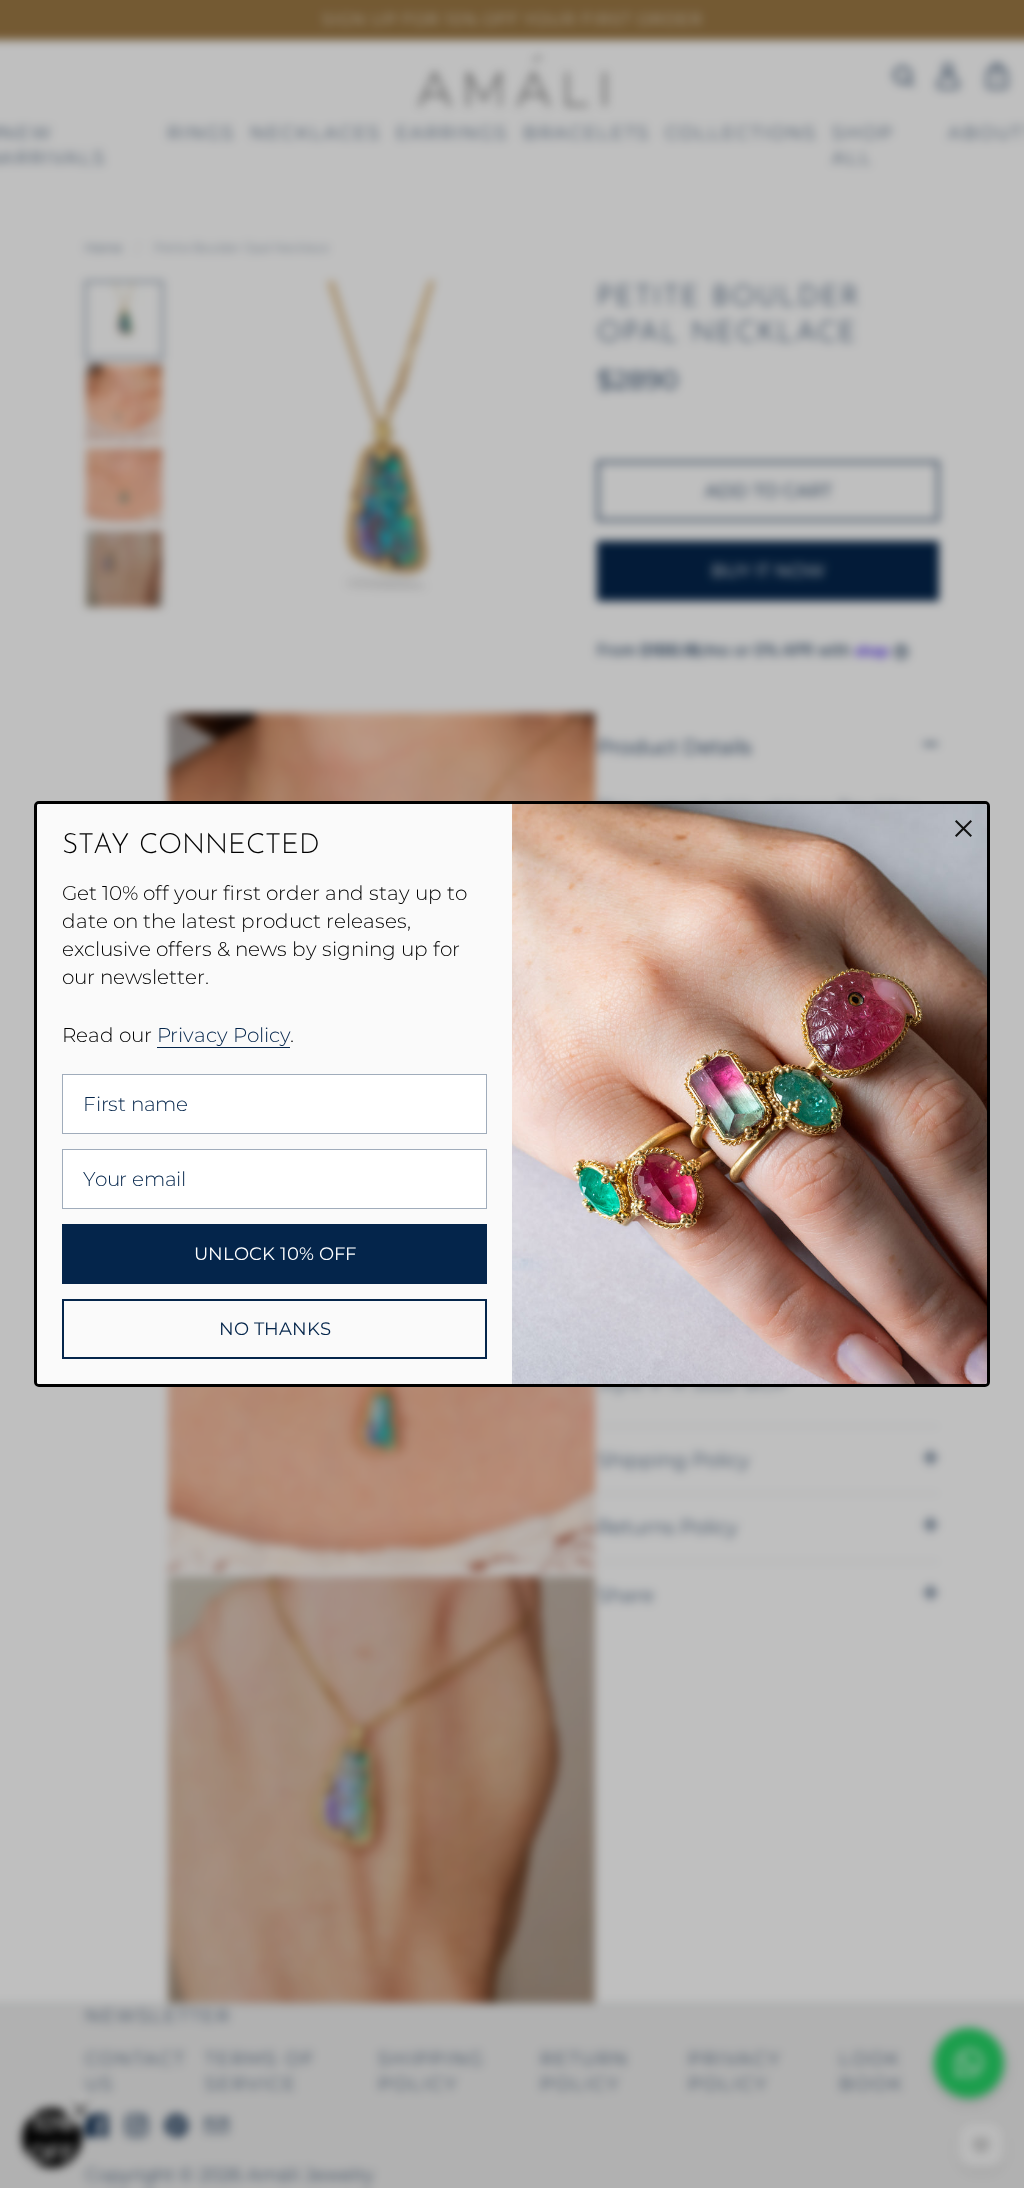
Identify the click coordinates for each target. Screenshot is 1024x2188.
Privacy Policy (223, 1035)
